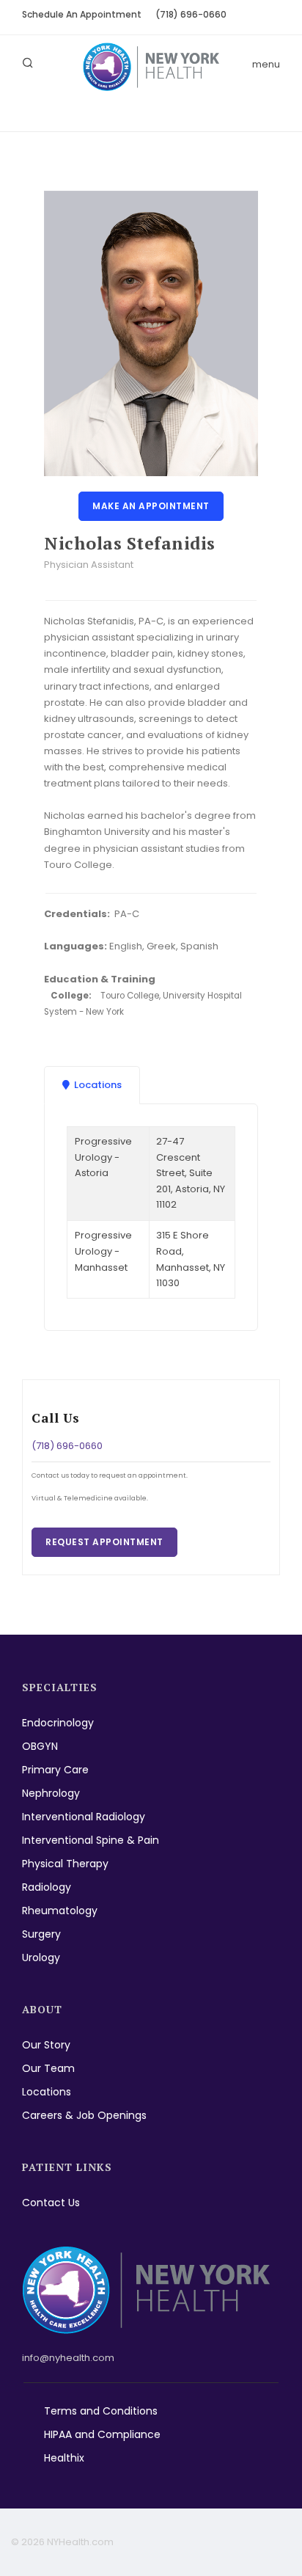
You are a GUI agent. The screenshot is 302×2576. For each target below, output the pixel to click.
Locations (47, 2092)
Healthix (64, 2458)
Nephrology (51, 1793)
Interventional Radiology (84, 1817)
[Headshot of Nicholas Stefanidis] (151, 333)
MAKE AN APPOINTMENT (151, 506)
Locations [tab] (98, 1085)
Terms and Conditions (101, 2411)
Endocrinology (58, 1723)
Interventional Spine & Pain (91, 1840)
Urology (41, 1957)
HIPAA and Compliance (102, 2434)
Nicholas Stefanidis (130, 543)
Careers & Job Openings (84, 2115)
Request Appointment (104, 1542)
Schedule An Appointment (82, 14)
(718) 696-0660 (191, 14)
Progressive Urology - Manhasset (103, 1251)
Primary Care (55, 1770)
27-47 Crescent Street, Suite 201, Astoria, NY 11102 (191, 1173)
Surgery (41, 1934)
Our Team (48, 2068)
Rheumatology (60, 1911)
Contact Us (51, 2203)
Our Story (46, 2045)
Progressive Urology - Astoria (103, 1157)
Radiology (47, 1887)
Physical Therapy (65, 1864)
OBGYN (40, 1746)
